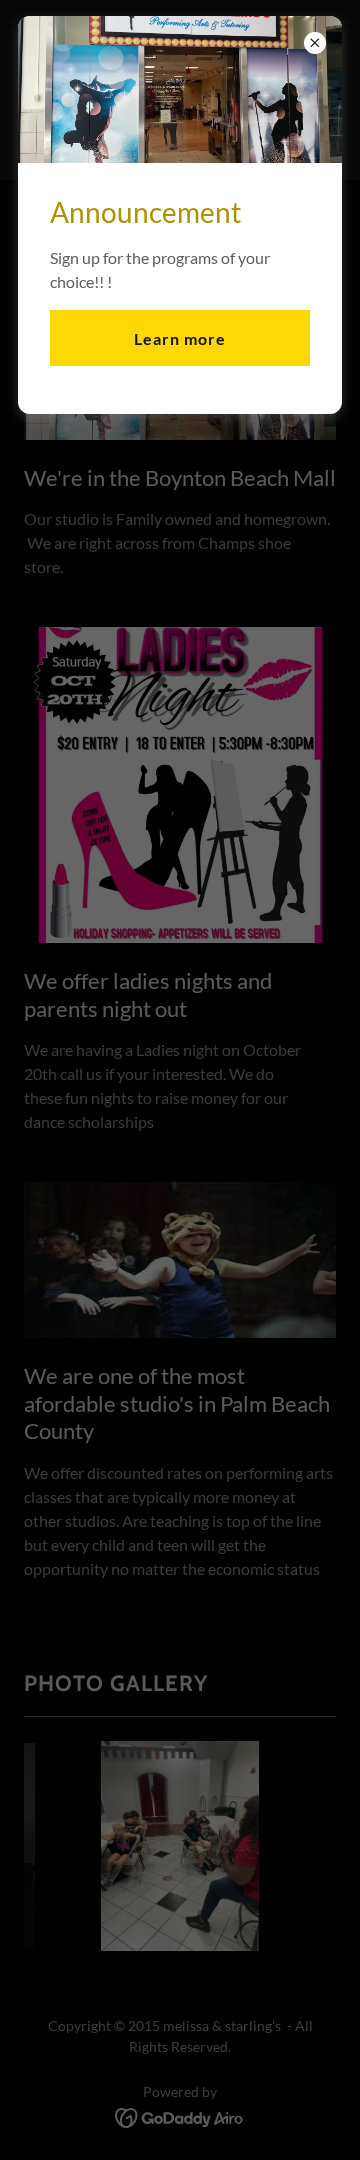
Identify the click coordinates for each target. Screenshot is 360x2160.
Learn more (180, 338)
